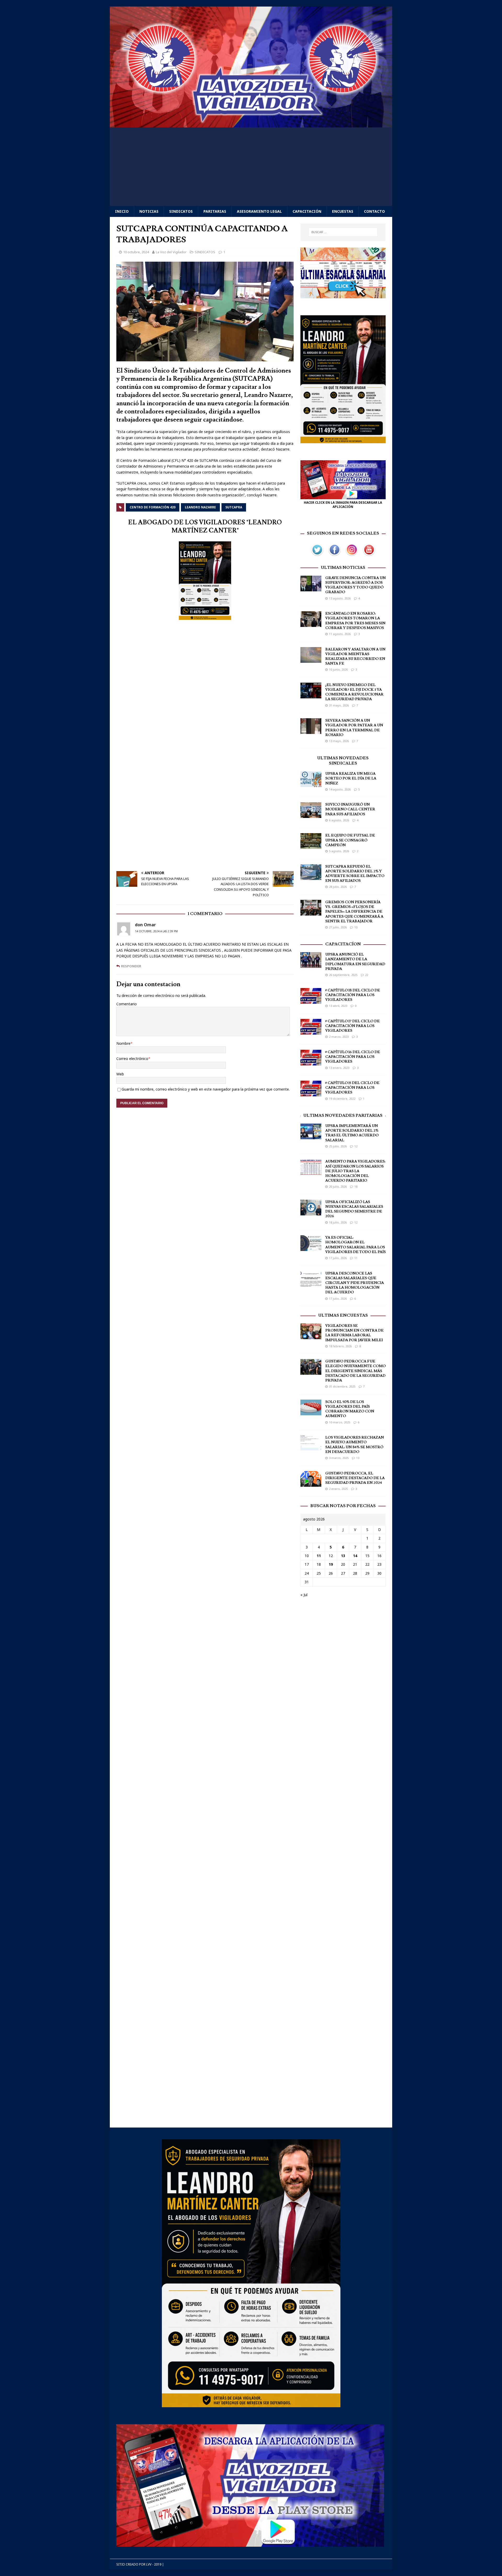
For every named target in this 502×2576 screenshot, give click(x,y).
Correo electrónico (132, 1059)
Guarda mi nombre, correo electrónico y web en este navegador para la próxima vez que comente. (206, 1089)
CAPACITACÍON (343, 944)
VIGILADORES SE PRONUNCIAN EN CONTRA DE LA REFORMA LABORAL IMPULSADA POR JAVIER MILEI (354, 1333)
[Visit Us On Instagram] (352, 555)
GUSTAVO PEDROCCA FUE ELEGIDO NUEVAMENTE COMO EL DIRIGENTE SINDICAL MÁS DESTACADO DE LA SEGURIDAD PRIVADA (355, 1371)
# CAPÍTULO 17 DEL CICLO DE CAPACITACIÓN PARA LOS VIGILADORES (352, 1026)
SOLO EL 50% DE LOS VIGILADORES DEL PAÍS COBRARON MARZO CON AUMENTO (350, 1409)
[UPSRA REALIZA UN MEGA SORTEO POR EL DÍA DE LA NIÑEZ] (311, 784)
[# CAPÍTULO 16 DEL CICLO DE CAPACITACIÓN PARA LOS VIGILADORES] (311, 1062)
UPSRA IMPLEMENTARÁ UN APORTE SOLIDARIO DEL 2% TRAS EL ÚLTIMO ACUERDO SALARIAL (352, 1133)
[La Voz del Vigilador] (251, 124)
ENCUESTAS (343, 211)
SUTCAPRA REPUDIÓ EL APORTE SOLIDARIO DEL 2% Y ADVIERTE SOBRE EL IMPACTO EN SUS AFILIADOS (355, 874)
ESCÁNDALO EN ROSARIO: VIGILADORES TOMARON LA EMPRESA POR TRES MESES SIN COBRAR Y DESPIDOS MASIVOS (355, 621)
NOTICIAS (149, 211)
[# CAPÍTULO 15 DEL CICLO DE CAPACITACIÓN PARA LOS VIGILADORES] (311, 1093)
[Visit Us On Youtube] (369, 555)
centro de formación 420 (153, 507)
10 (356, 927)
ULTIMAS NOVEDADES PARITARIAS (343, 1115)
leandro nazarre (200, 507)
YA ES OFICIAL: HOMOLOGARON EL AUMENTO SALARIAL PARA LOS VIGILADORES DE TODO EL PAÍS (355, 1245)
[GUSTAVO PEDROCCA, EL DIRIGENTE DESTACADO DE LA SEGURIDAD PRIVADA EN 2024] (311, 1483)
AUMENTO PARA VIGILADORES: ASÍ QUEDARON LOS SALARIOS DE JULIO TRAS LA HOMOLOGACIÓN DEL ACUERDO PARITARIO (355, 1171)
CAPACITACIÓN (307, 211)
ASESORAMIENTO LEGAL (259, 211)
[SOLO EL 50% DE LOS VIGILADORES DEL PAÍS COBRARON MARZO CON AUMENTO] (311, 1412)
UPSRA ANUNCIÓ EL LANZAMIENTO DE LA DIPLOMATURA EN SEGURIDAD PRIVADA (355, 962)
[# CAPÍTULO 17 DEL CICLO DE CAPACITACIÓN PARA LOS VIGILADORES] (311, 1031)
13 (358, 1458)
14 (355, 1556)
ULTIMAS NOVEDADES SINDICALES (343, 761)
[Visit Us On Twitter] (317, 555)
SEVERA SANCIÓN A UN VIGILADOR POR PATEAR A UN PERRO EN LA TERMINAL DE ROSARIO (354, 728)
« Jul (304, 1595)
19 (331, 1564)
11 (356, 1258)
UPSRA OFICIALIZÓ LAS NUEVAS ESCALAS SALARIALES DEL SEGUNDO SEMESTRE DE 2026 (354, 1209)
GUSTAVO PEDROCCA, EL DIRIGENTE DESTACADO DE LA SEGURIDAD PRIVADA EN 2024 (355, 1478)
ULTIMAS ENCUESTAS (343, 1315)
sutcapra (234, 507)
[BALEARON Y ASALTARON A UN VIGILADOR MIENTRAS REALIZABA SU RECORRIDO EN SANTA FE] (311, 660)
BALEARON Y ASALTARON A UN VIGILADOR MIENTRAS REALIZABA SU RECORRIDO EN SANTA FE (355, 657)
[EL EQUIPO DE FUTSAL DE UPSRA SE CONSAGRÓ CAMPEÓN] (311, 846)
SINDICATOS (181, 211)
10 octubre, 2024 (136, 252)
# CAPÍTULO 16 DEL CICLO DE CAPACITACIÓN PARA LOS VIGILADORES (353, 1057)
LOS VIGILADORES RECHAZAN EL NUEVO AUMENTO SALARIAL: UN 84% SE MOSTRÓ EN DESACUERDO (355, 1445)
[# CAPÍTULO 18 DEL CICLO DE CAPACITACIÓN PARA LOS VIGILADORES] (311, 1000)
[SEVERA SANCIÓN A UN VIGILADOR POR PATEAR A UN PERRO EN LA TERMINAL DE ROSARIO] (311, 731)
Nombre (123, 1043)
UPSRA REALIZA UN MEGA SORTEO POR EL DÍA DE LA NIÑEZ (351, 778)
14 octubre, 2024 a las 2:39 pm (156, 931)
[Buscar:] (343, 232)
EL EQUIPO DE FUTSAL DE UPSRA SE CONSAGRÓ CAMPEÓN (350, 840)
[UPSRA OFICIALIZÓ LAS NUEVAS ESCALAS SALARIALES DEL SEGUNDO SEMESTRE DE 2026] (311, 1212)
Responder (131, 966)
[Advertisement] (251, 167)
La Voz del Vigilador (171, 252)
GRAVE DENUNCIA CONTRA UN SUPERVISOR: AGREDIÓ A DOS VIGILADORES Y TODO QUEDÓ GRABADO (355, 585)
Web (120, 1074)
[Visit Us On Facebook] (334, 555)
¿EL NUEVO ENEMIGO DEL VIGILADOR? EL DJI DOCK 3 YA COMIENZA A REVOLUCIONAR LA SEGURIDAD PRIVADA (354, 692)
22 (367, 975)
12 (356, 1146)
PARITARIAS (215, 211)
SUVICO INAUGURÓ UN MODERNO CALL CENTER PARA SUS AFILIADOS (350, 809)
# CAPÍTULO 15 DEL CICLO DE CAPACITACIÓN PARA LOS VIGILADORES (352, 1088)
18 (356, 1186)
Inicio (122, 211)
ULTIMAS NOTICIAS (343, 568)
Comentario (127, 1004)
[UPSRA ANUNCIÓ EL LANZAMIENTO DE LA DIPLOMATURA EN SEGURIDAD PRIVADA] (311, 965)
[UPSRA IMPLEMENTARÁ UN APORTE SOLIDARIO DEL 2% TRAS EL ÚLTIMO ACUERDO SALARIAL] (311, 1136)
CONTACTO (374, 211)
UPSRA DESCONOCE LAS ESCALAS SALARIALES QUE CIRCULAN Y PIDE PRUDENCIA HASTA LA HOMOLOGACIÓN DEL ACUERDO (355, 1283)
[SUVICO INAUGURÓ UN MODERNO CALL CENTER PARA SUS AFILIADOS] (311, 815)
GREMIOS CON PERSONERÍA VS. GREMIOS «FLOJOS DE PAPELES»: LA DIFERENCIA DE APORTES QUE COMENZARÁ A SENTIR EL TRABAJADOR (354, 912)
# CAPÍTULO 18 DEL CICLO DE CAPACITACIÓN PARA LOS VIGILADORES (353, 995)
